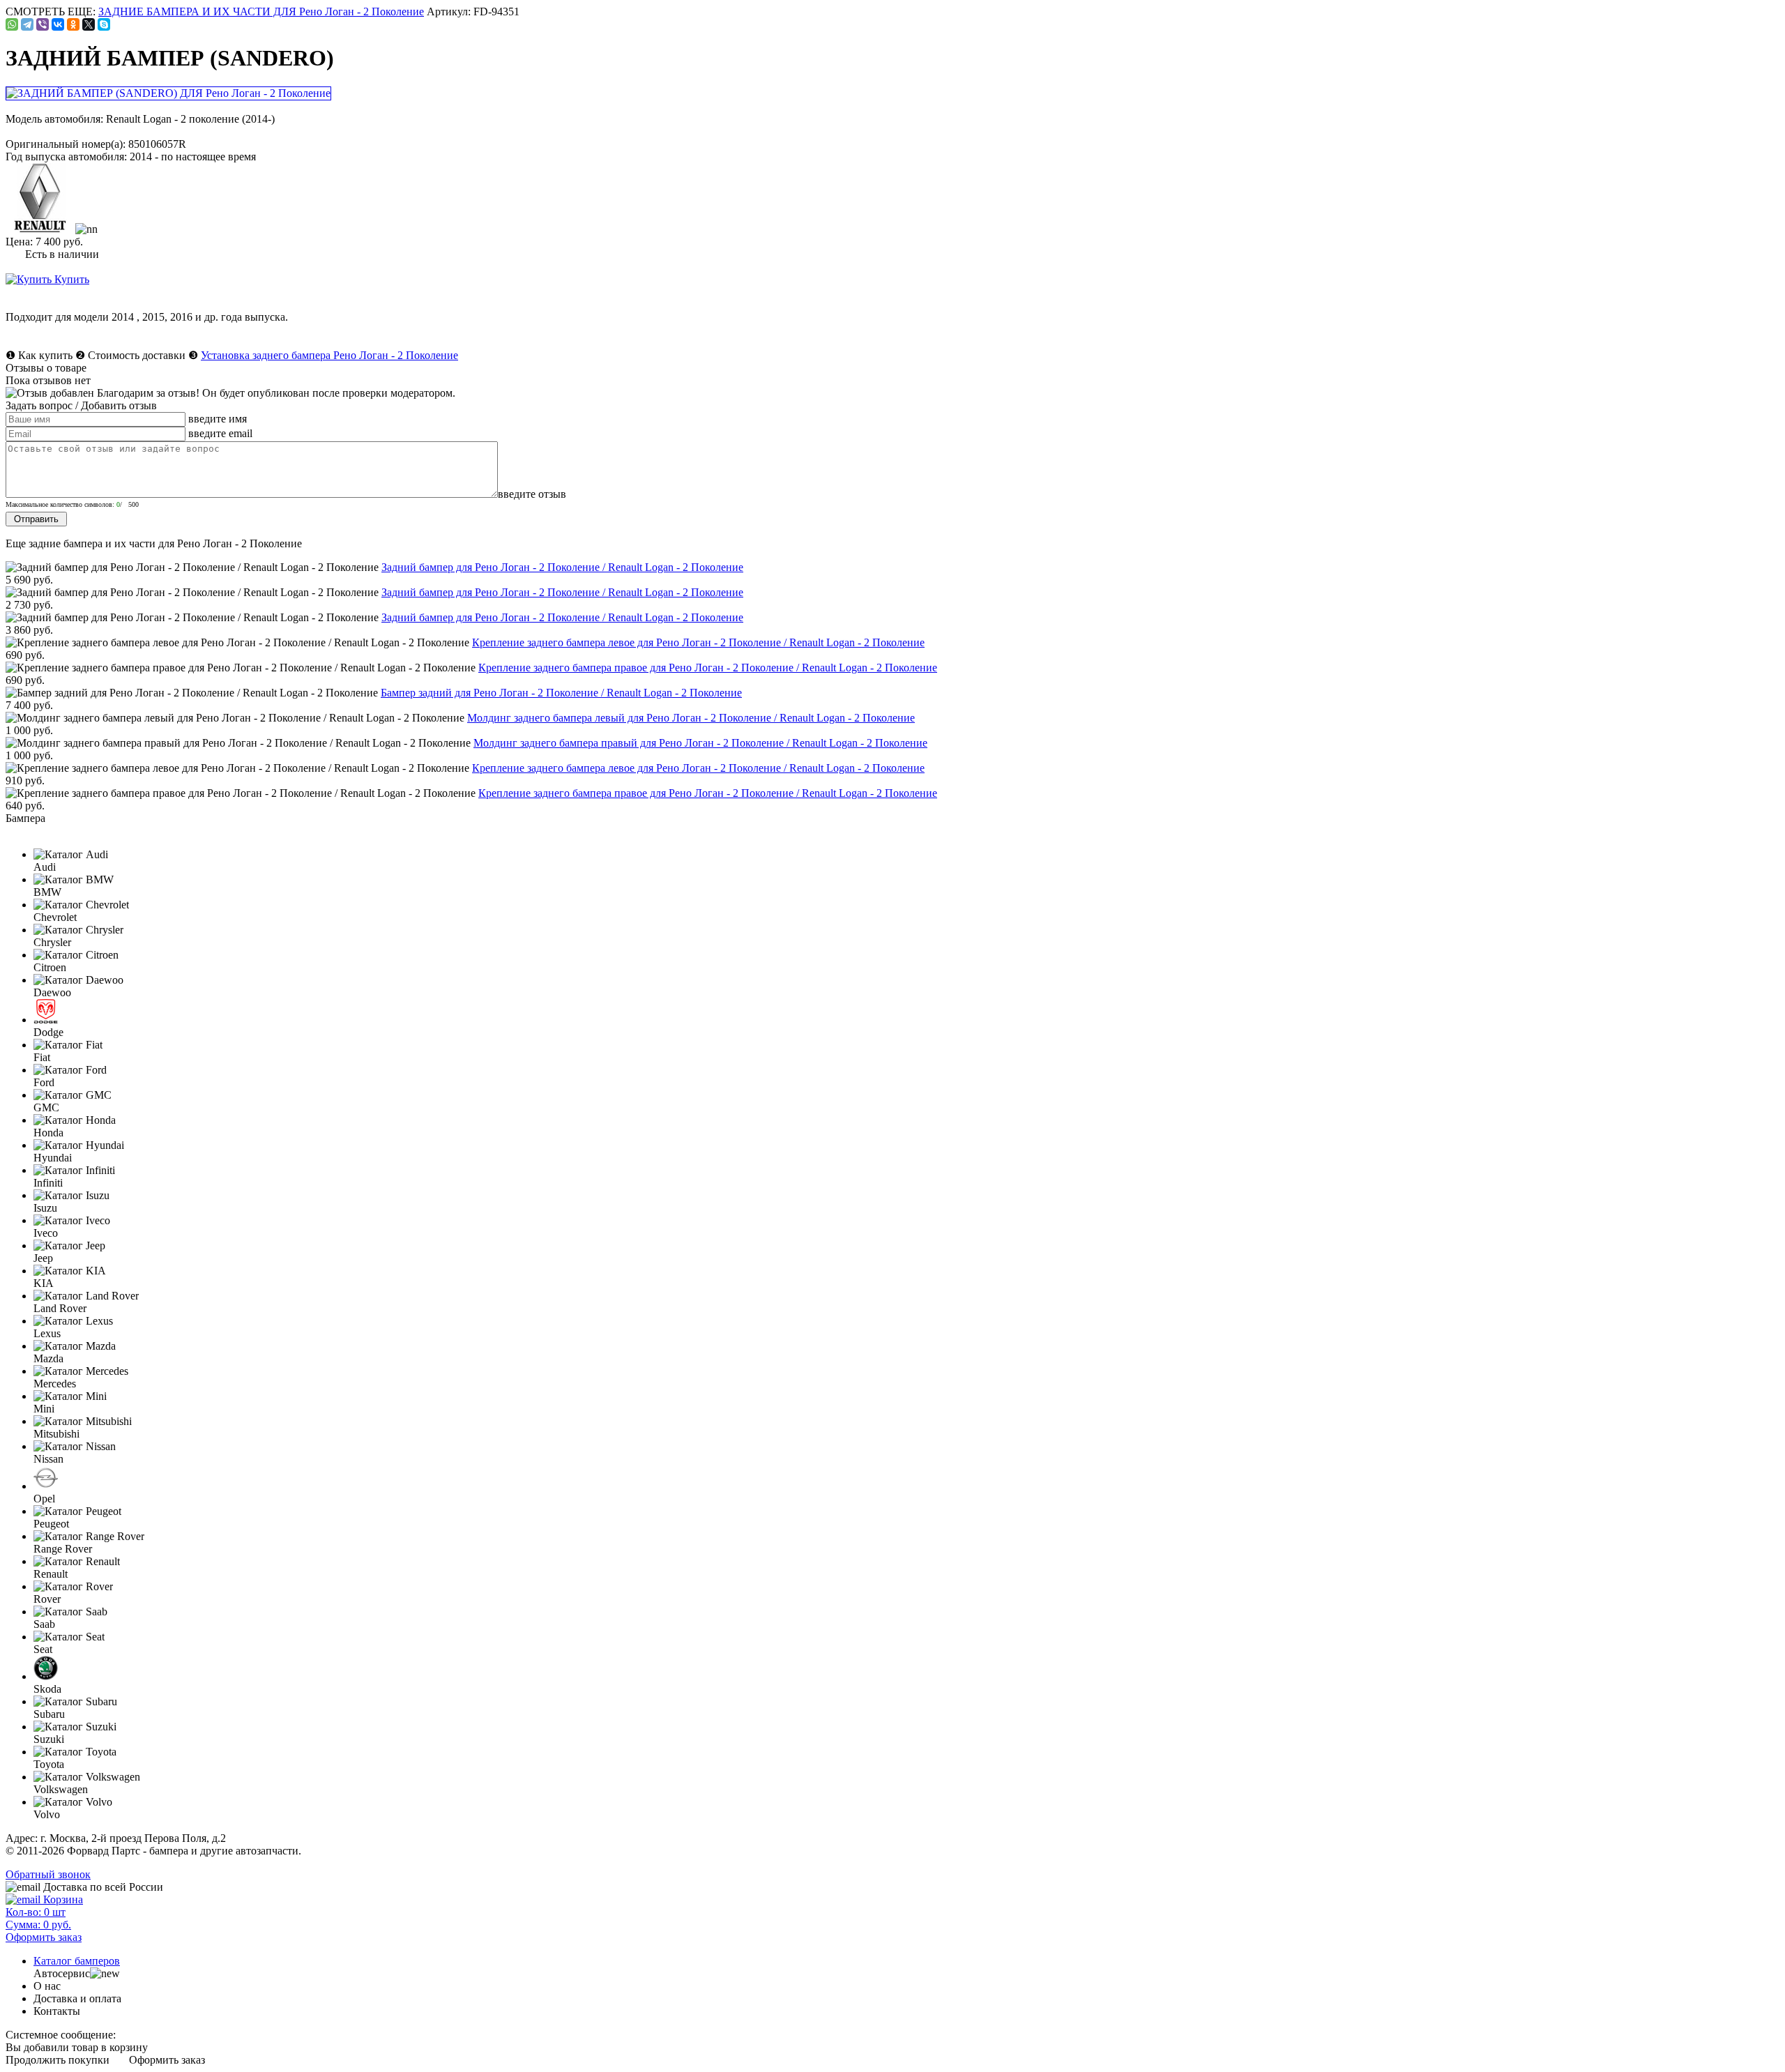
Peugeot (51, 1524)
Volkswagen (61, 1789)
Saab (44, 1624)
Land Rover (60, 1308)
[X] (89, 24)
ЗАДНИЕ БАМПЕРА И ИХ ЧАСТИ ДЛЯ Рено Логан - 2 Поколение (261, 12)
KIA (44, 1283)
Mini (44, 1409)
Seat (43, 1649)
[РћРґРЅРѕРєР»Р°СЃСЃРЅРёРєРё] (73, 24)
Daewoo (52, 992)
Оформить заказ (167, 2060)
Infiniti (48, 1183)
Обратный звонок (48, 1874)
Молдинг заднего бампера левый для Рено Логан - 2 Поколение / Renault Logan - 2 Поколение (691, 718)
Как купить (45, 355)
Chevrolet (55, 917)
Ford (44, 1082)
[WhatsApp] (12, 24)
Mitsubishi (56, 1434)
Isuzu (45, 1208)
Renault (51, 1574)
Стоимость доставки (137, 355)
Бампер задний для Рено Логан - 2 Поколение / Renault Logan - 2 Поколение (561, 693)
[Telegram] (27, 24)
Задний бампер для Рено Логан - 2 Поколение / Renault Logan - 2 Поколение (562, 567)
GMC (46, 1107)
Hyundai (53, 1158)
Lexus (47, 1333)
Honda (48, 1133)
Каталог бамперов (77, 1961)
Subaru (49, 1714)
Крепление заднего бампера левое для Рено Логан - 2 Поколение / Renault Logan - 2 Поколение (698, 642)
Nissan (48, 1459)
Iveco (46, 1233)
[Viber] (43, 24)
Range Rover (63, 1549)
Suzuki (49, 1739)
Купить (70, 279)
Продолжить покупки (58, 2060)
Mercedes (55, 1384)
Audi (45, 867)
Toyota (49, 1764)
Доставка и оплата (77, 1998)
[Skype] (104, 24)
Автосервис (62, 1973)
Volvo (47, 1814)
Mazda (48, 1358)
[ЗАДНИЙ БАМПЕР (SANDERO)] (169, 93)
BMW (47, 892)
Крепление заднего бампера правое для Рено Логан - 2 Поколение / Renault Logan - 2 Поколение (708, 668)
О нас (47, 1986)
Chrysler (52, 942)
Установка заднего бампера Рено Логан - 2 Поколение (329, 355)
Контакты (57, 2011)
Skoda (47, 1689)
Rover (47, 1599)
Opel (44, 1499)
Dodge (48, 1032)
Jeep (43, 1258)
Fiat (42, 1057)
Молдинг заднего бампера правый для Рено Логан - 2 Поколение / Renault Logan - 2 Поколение (700, 743)
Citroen (50, 967)
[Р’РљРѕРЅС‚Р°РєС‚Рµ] (58, 24)
